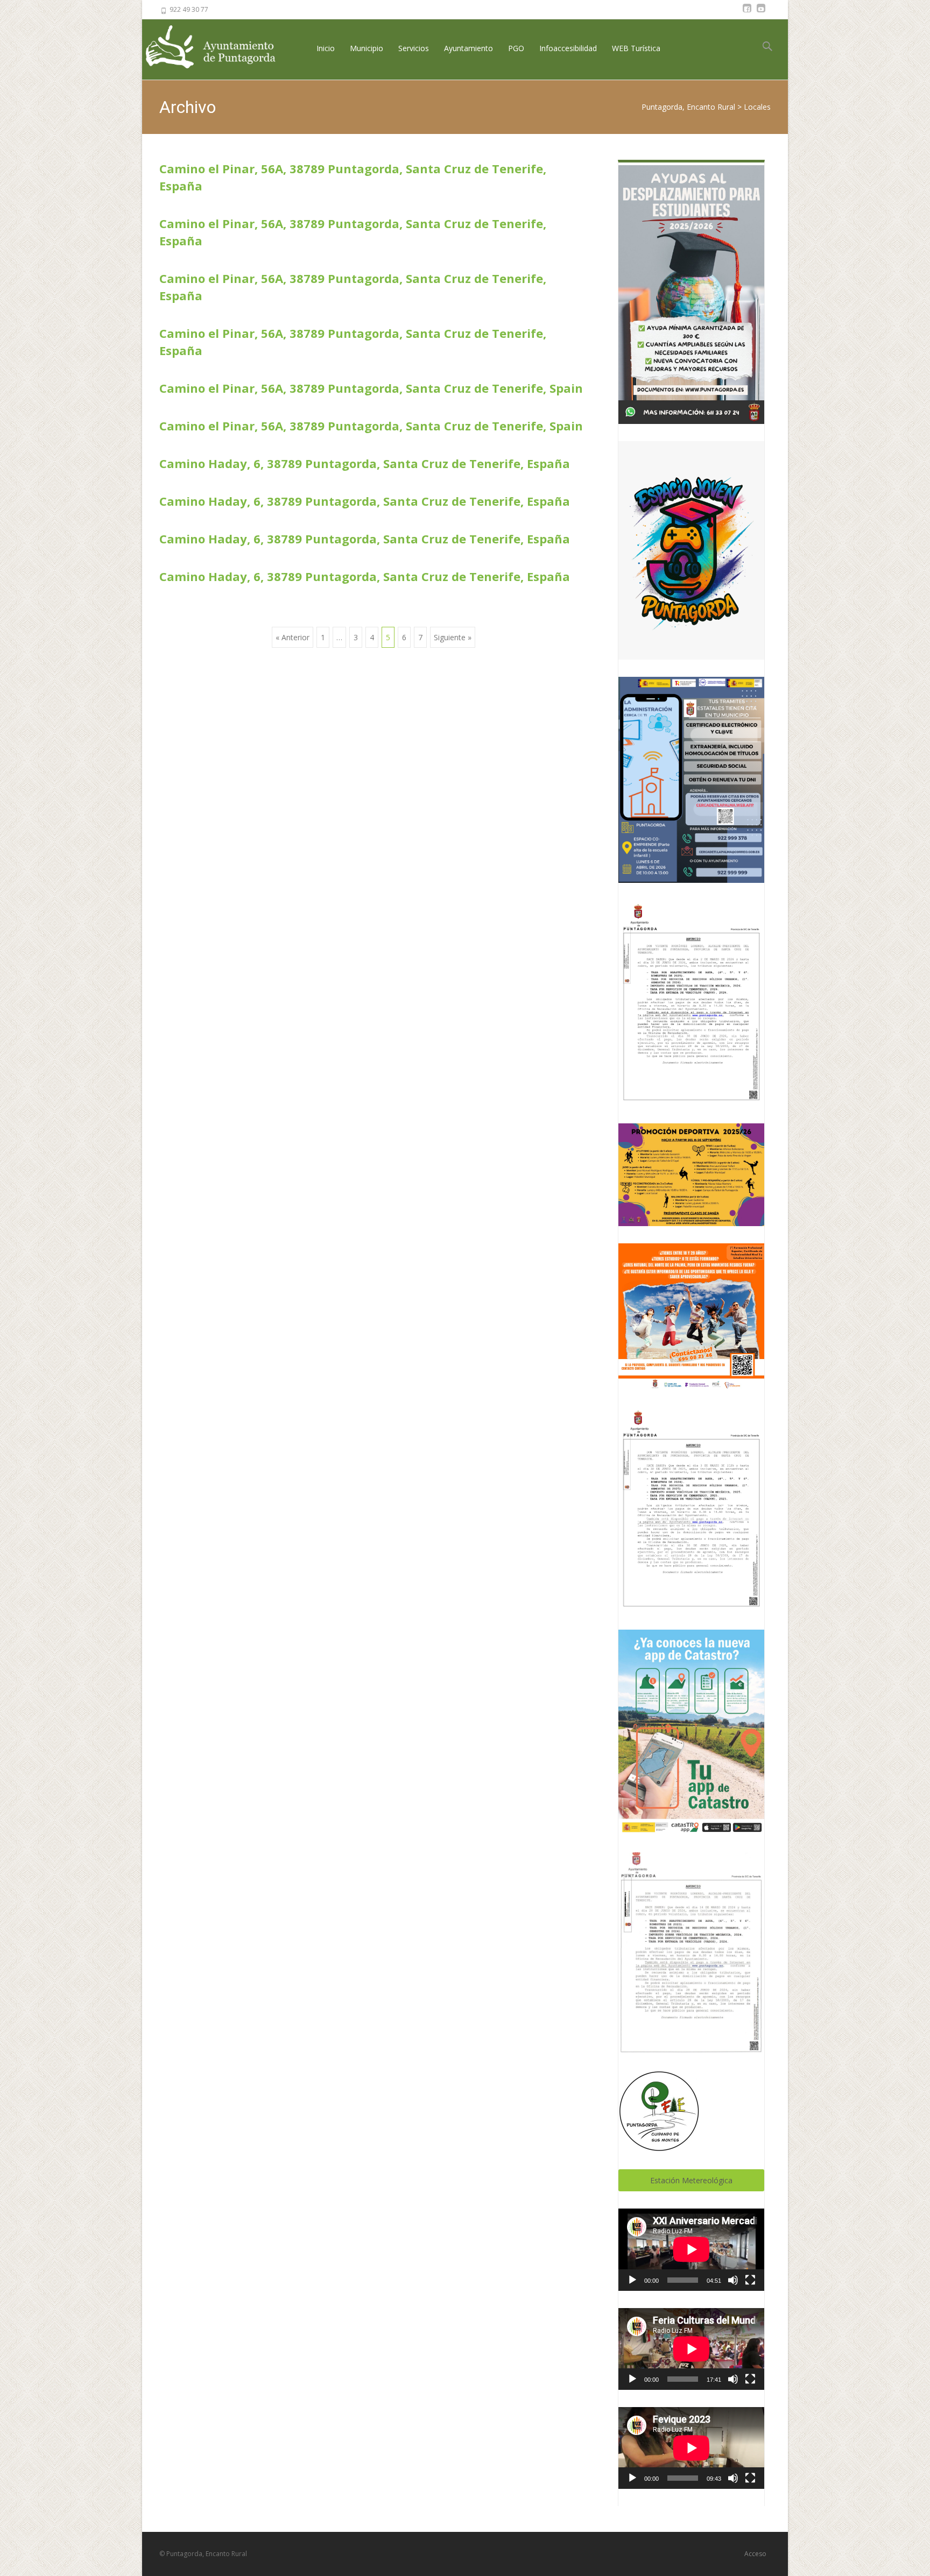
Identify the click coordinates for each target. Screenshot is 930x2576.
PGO (516, 48)
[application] (691, 2249)
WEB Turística (636, 48)
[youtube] (761, 13)
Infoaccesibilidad (568, 48)
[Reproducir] (632, 2280)
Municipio (367, 48)
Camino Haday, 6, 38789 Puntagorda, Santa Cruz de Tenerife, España (365, 463)
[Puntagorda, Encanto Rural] (220, 48)
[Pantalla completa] (750, 2280)
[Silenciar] (733, 2280)
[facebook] (747, 13)
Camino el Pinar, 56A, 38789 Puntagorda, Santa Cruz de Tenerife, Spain (371, 388)
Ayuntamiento (468, 48)
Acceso (755, 2554)
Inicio (326, 48)
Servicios (414, 48)
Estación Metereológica (691, 2180)
